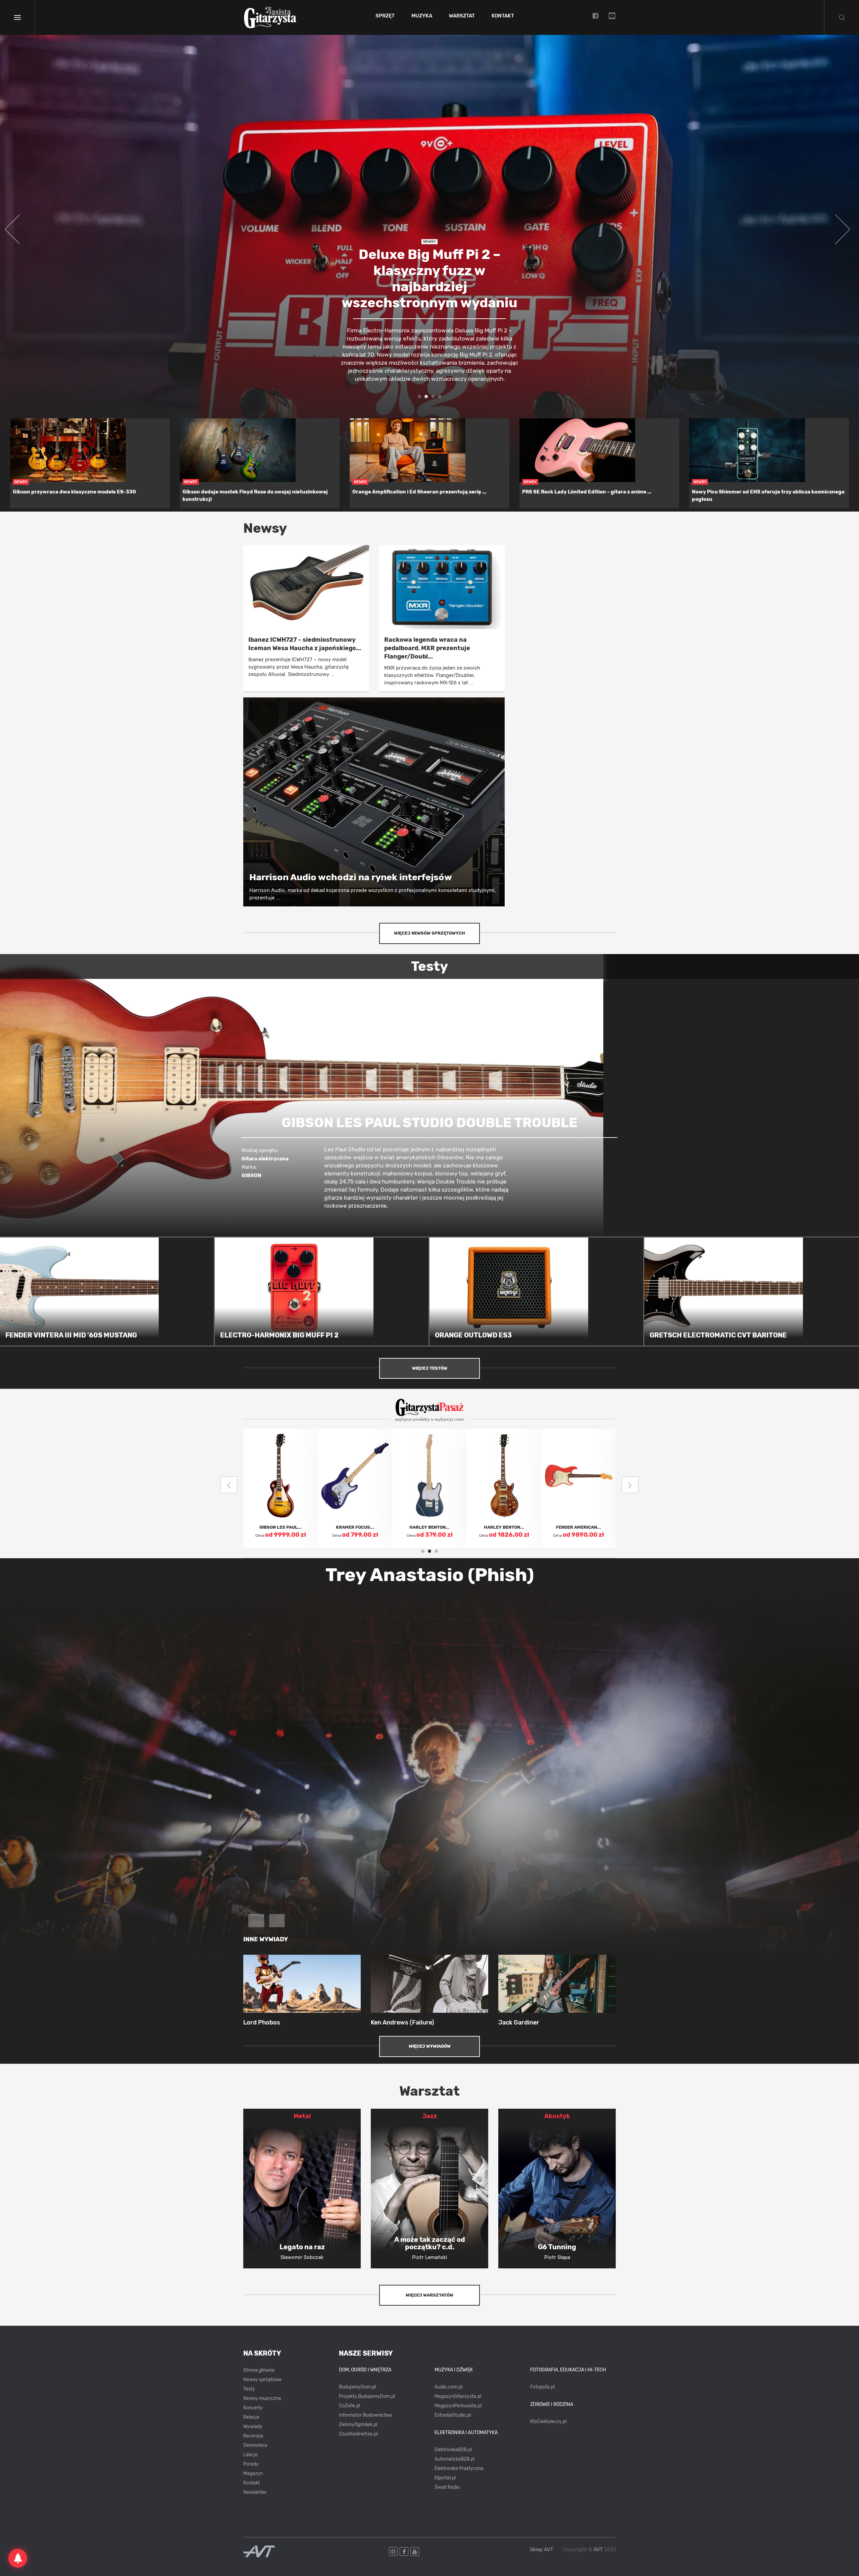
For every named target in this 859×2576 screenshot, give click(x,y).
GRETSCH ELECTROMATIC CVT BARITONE (718, 1335)
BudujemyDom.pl (357, 2387)
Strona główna (259, 2370)
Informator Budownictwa (365, 2415)
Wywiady (253, 2427)
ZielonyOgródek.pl (358, 2425)
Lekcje (250, 2455)
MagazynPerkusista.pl (458, 2406)
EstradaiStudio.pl (453, 2415)
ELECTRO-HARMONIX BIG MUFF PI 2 (279, 1335)
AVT (598, 2549)
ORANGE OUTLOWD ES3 (473, 1335)
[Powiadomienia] (18, 2558)
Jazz (430, 2116)
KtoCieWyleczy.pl (548, 2422)
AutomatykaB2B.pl (454, 2459)
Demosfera (255, 2445)
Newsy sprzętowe (262, 2380)
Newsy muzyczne (262, 2398)
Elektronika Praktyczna (459, 2468)
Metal (302, 2116)
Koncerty (253, 2408)
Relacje (251, 2417)
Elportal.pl (445, 2478)
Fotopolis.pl (542, 2387)
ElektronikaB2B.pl (453, 2450)
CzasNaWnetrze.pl (358, 2434)
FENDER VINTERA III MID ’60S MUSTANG (71, 1335)
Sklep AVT (542, 2550)
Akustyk (557, 2116)
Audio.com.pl (448, 2387)
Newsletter (255, 2492)
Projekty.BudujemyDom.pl (367, 2396)
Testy (249, 2389)
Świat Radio (447, 2487)
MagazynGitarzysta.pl (458, 2396)
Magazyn (253, 2474)
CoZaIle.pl (349, 2406)
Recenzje (253, 2436)
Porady (251, 2464)
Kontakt (503, 16)
